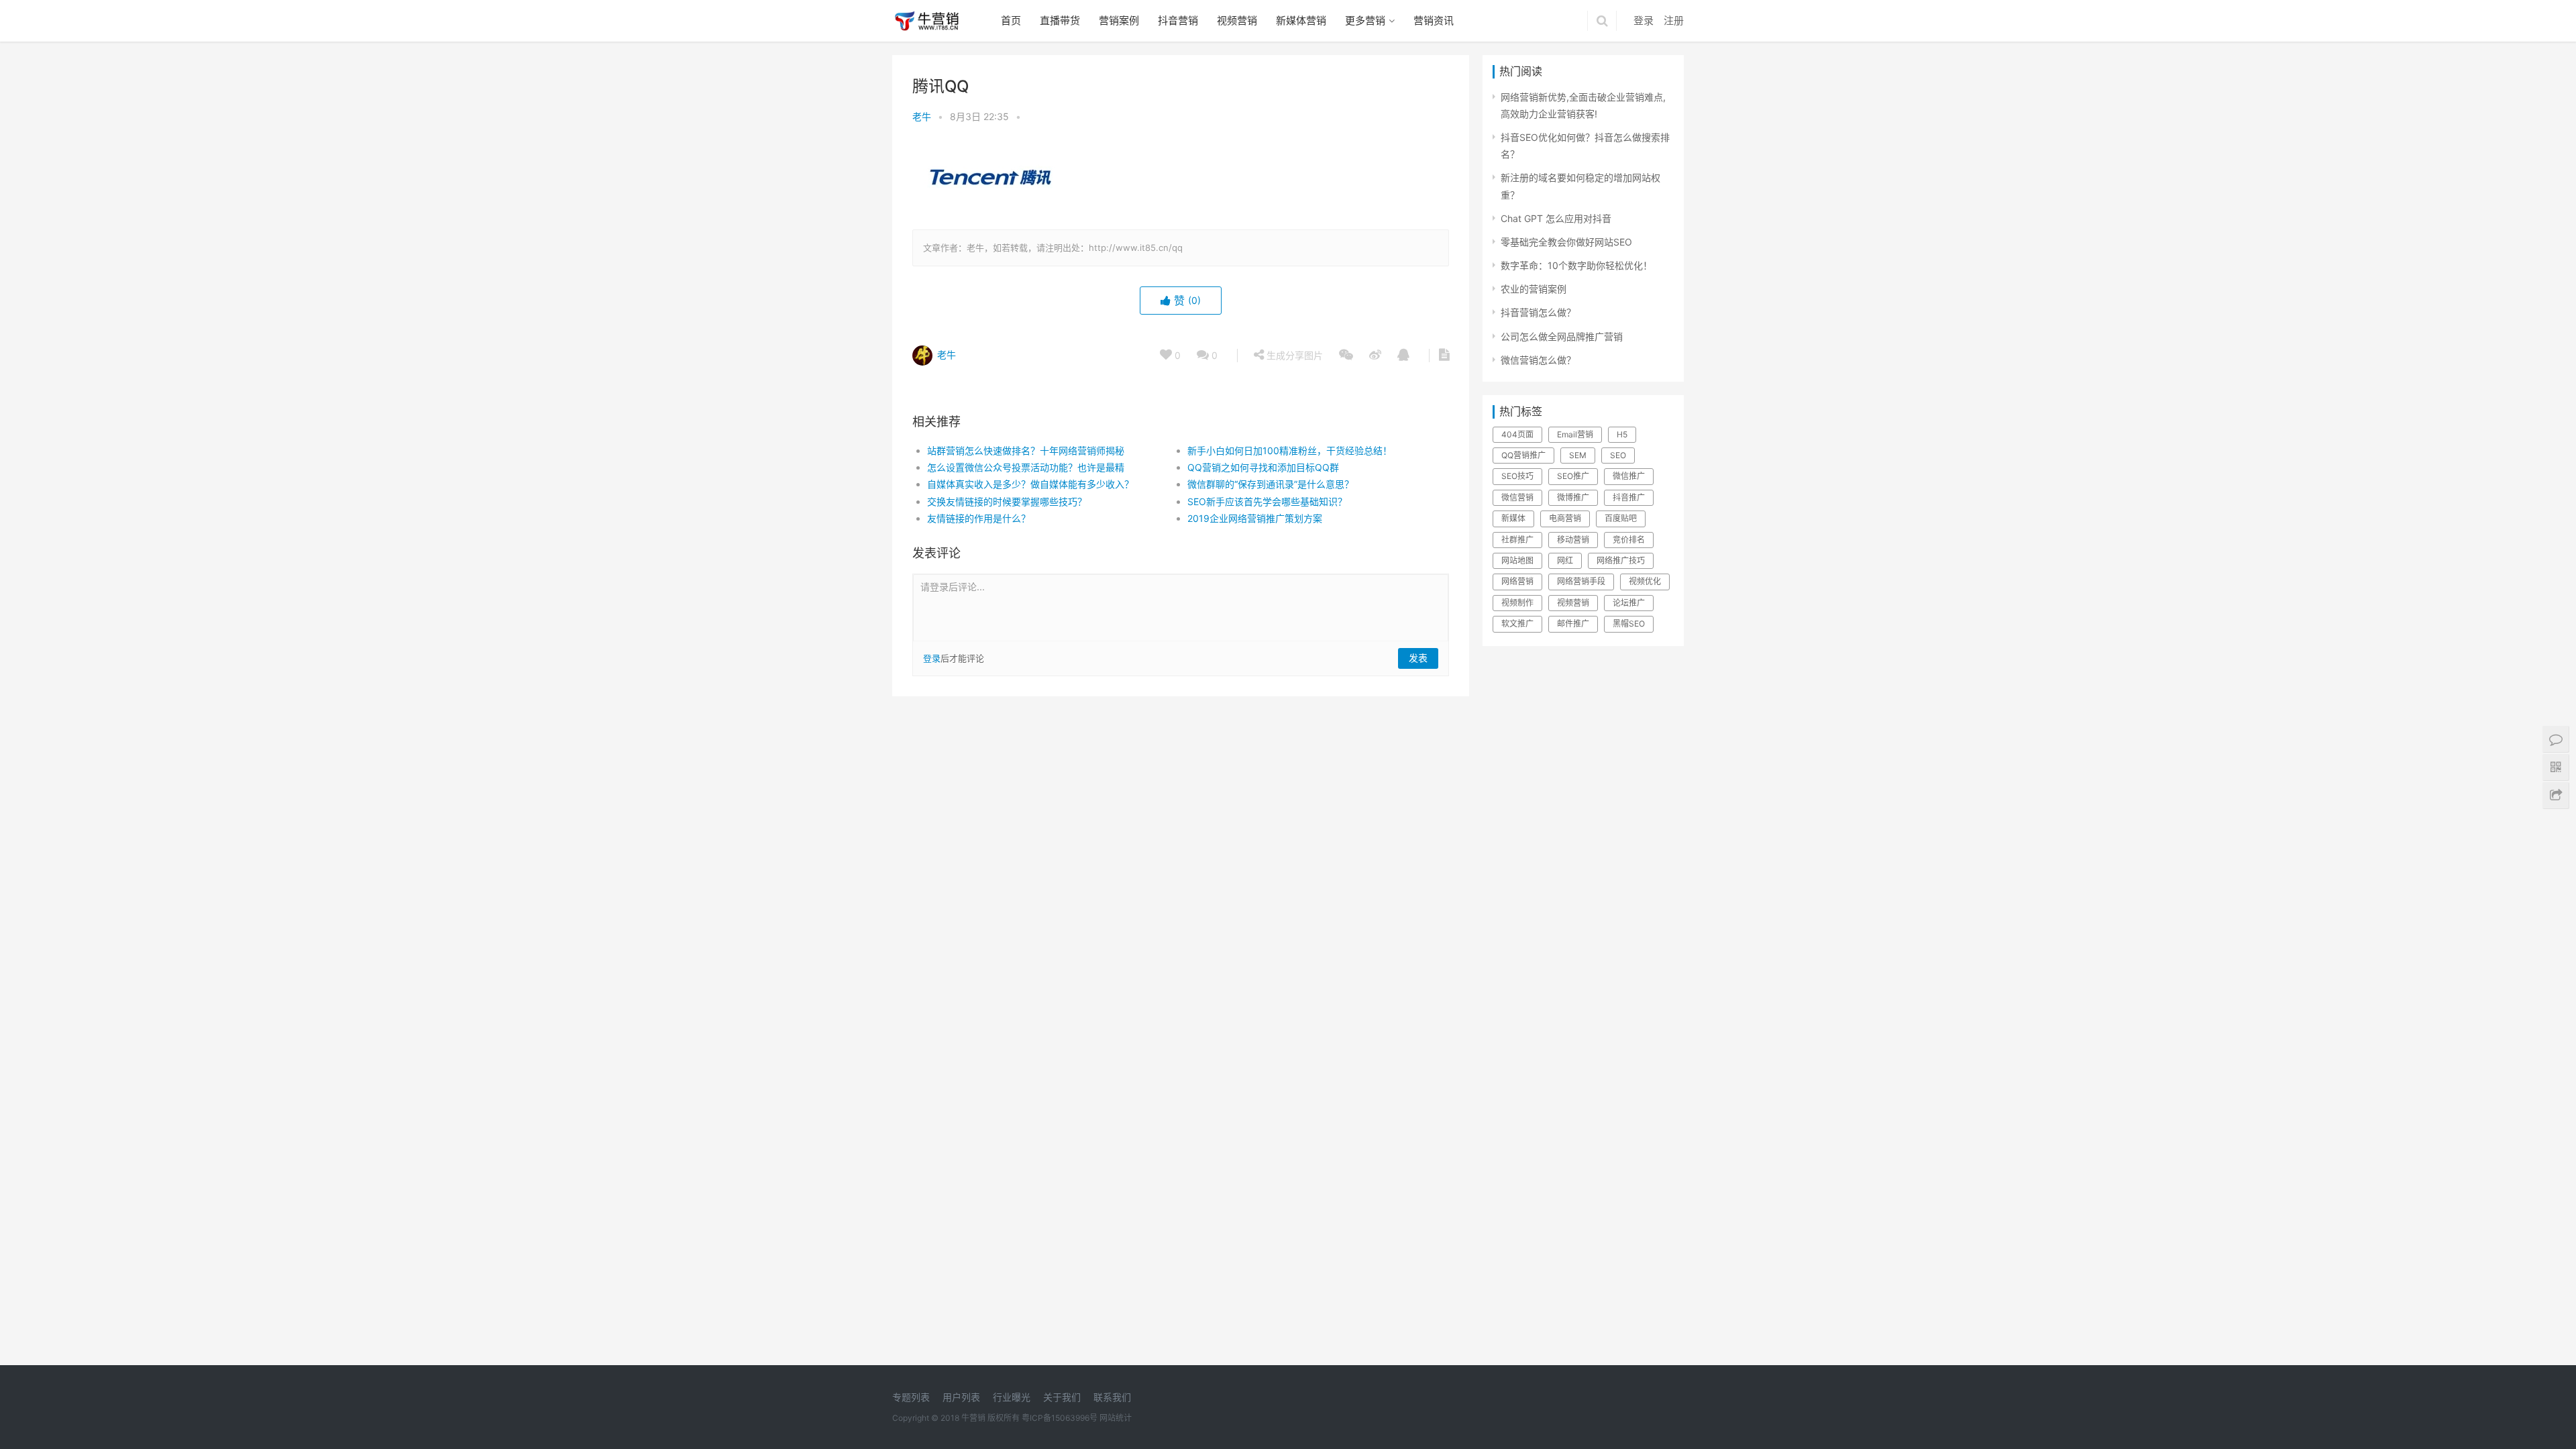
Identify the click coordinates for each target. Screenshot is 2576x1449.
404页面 (1517, 434)
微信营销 (1517, 497)
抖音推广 (1629, 497)
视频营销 (1237, 20)
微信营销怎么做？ (1538, 360)
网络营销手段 (1581, 581)
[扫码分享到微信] (1346, 356)
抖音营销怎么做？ (1538, 312)
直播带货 (1060, 20)
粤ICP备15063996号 (1060, 1418)
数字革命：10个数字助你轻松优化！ (1576, 265)
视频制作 (1517, 603)
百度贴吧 (1621, 518)
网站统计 (1116, 1418)
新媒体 (1513, 518)
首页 (1011, 20)
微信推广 (1629, 476)
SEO (1618, 455)
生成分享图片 (1293, 355)
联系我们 (1112, 1397)
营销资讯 (1434, 20)
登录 (1644, 20)
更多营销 (1365, 20)
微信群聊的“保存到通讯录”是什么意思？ (1271, 484)
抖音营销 (1178, 20)
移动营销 (1573, 540)
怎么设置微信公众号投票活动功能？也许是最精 (1026, 467)
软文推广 (1517, 624)
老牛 (922, 116)
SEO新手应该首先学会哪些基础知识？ (1267, 501)
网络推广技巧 (1621, 560)
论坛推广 (1629, 603)
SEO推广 (1573, 476)
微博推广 (1573, 497)
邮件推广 (1573, 624)
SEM (1578, 455)
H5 (1622, 434)
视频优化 (1645, 581)
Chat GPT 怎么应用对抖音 (1556, 218)
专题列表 (911, 1397)
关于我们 (1062, 1397)
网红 (1565, 560)
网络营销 (1517, 581)
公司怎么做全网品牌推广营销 (1562, 336)
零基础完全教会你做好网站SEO (1566, 242)
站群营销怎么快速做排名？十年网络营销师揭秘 (1026, 450)
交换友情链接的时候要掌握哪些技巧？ (1007, 501)
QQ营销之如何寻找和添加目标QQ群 (1263, 467)
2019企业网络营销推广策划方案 (1255, 518)
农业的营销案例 (1534, 289)
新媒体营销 (1301, 20)
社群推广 (1517, 540)
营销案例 (1119, 20)
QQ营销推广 (1523, 455)
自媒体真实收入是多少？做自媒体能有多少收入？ (1030, 484)
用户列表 (961, 1397)
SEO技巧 (1517, 476)
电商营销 (1565, 518)
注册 (1674, 20)
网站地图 (1517, 560)
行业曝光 (1012, 1397)
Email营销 (1575, 434)
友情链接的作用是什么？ (979, 518)
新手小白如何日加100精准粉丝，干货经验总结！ (1290, 450)
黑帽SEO (1629, 624)
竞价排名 (1629, 540)
